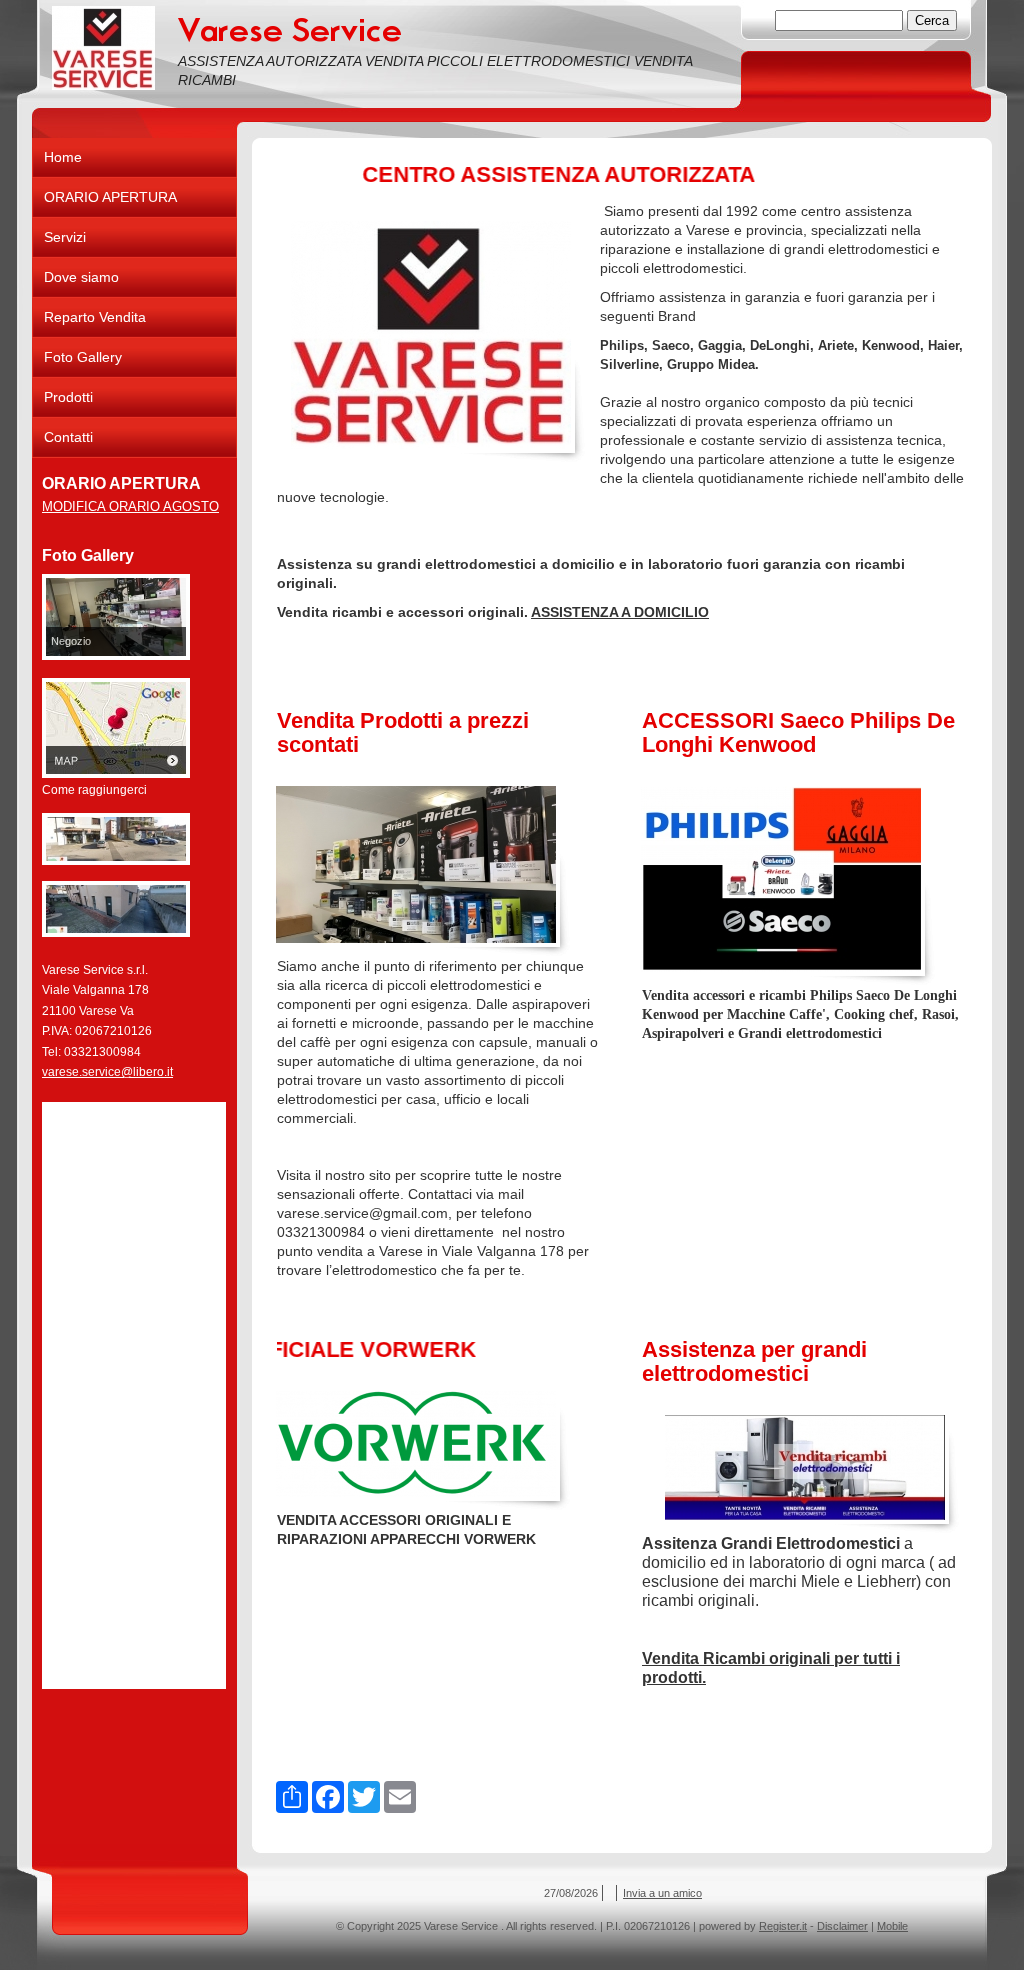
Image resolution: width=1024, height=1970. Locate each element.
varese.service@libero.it (107, 1072)
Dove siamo (81, 277)
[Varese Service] (103, 48)
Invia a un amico (662, 1893)
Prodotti (68, 397)
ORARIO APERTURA (110, 197)
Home (63, 157)
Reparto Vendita (95, 317)
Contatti (68, 437)
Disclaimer (842, 1926)
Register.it (783, 1926)
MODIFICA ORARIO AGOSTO (130, 506)
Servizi (65, 237)
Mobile (892, 1926)
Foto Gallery (83, 357)
